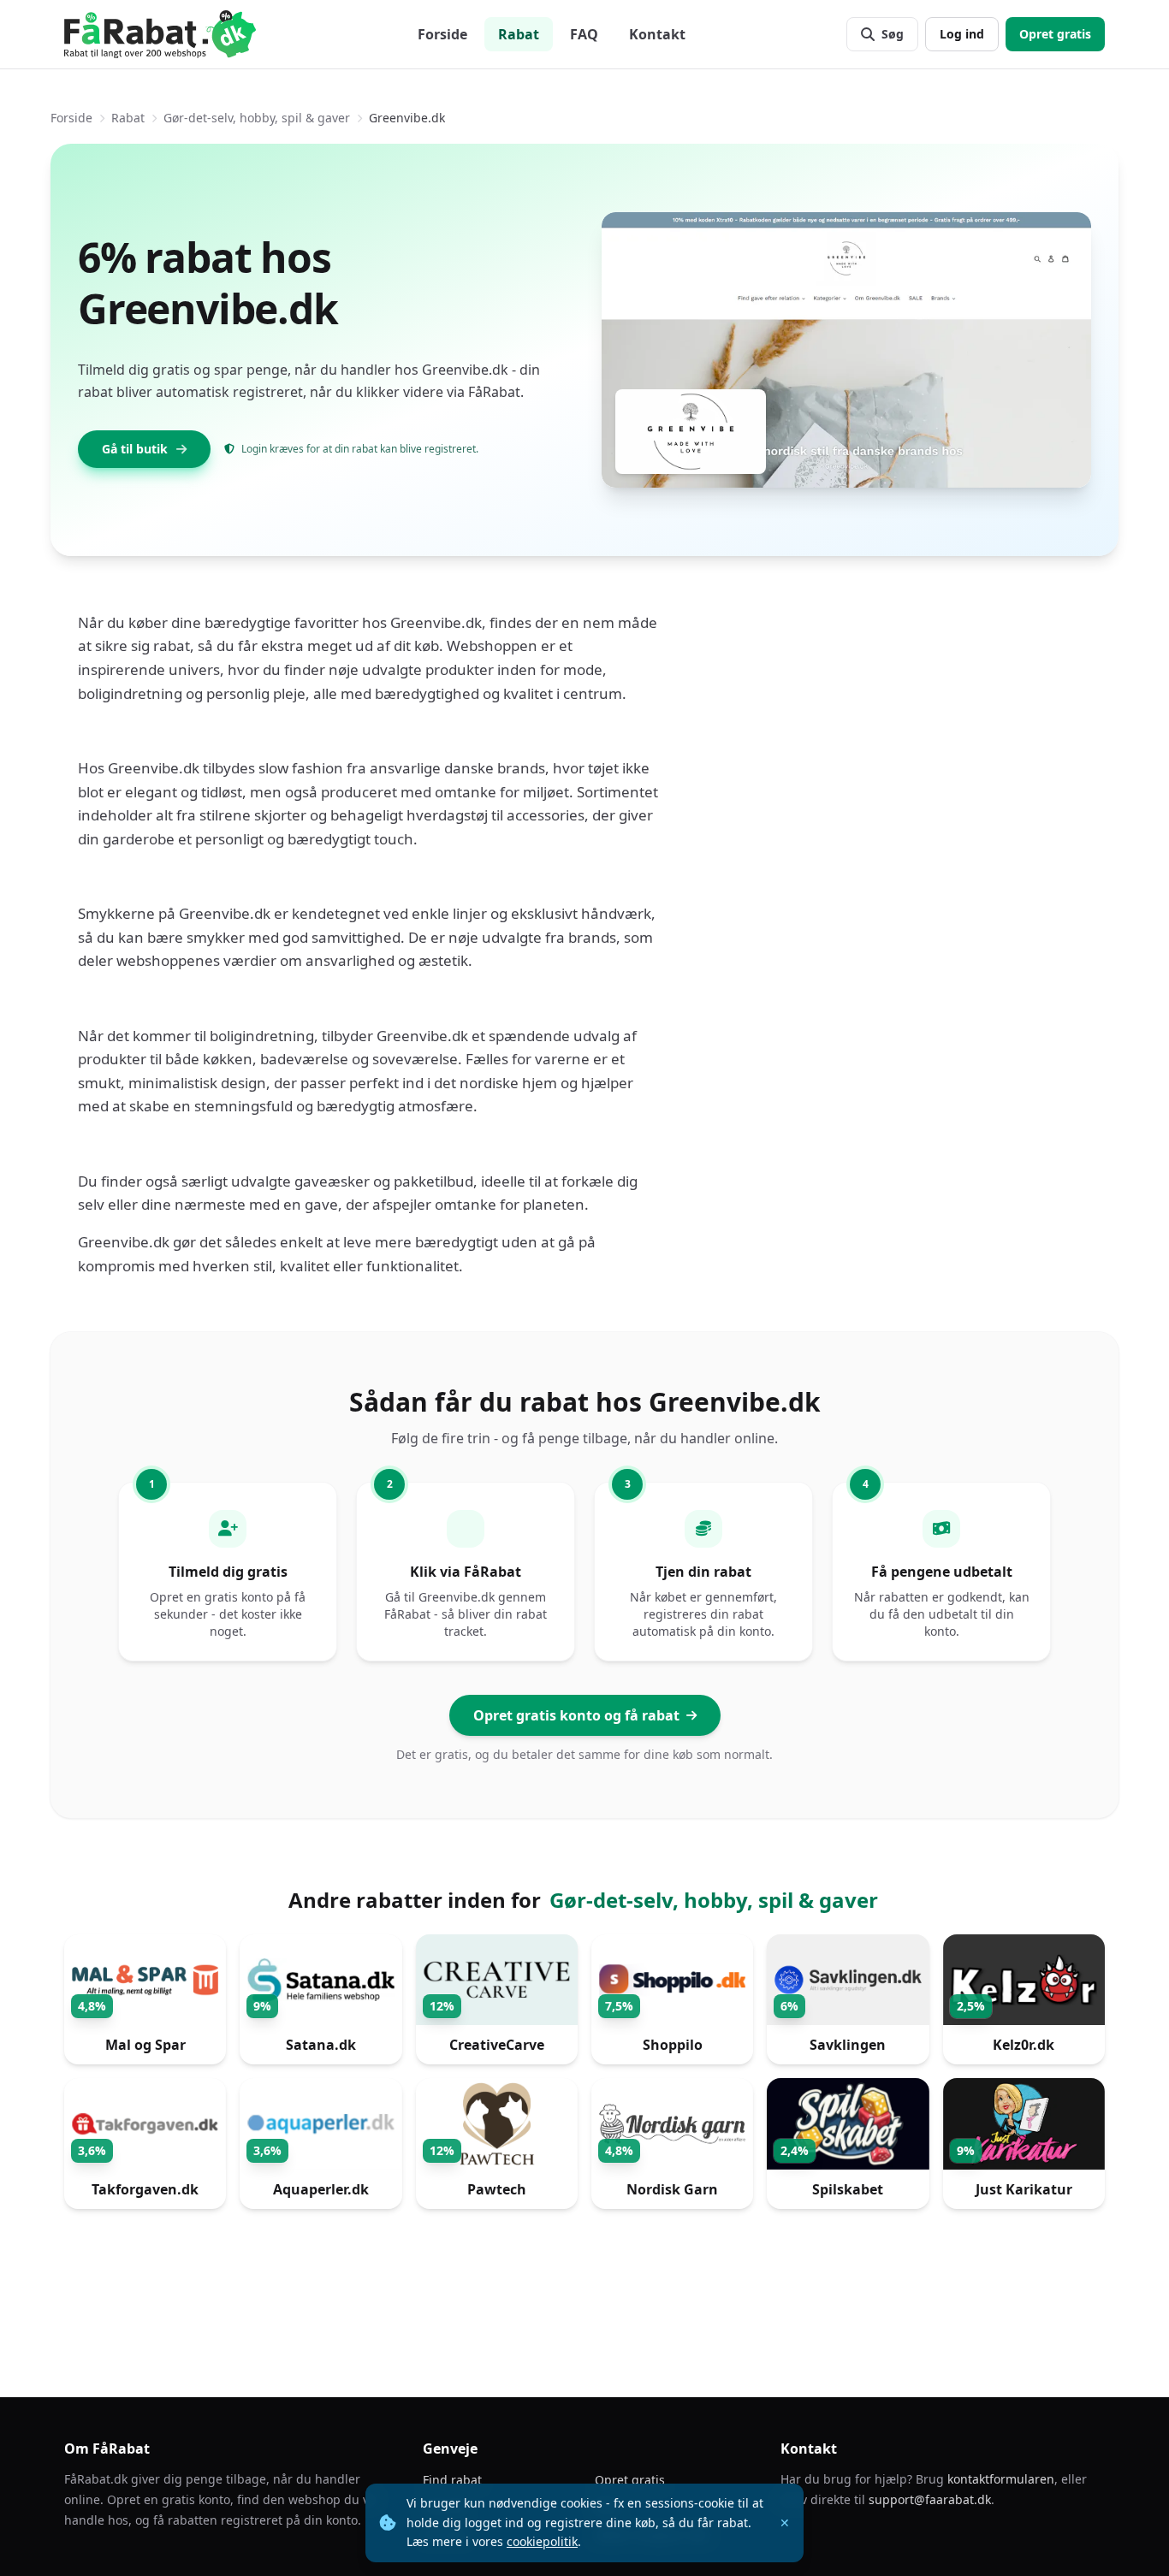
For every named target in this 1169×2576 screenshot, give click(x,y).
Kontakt (657, 34)
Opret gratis (1055, 34)
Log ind (962, 34)
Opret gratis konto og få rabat (576, 1715)
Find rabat (452, 2480)
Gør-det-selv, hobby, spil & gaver (257, 118)
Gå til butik (135, 449)
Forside (442, 34)
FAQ (584, 34)
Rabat (519, 34)
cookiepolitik (542, 2541)
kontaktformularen (1001, 2479)
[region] (584, 2077)
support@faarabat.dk (930, 2499)
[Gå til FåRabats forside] (160, 34)
